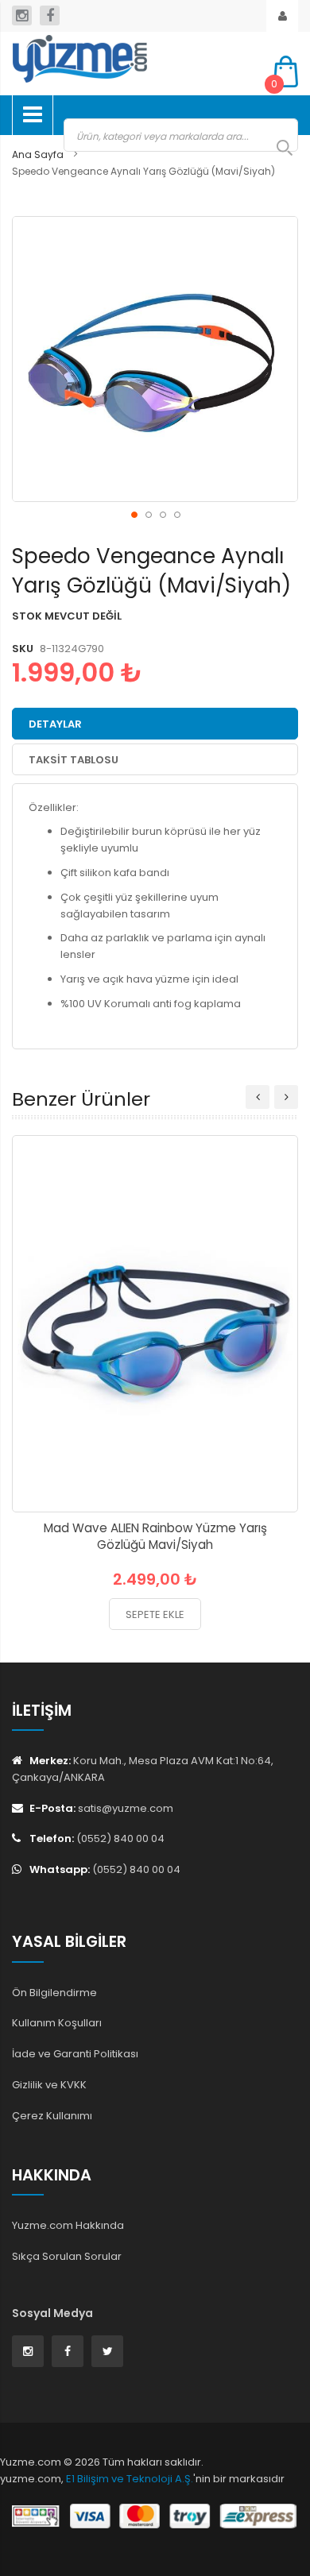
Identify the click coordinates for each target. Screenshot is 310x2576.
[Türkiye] (131, 59)
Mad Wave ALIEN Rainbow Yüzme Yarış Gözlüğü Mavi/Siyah (155, 1536)
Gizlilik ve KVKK (49, 2085)
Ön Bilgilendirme (54, 1993)
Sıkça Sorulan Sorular (67, 2256)
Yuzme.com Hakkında (68, 2225)
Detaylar (55, 724)
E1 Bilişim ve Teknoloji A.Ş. (130, 2479)
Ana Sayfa (38, 154)
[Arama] (277, 148)
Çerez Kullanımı (52, 2116)
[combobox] (181, 135)
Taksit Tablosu (74, 760)
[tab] (155, 724)
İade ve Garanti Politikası (75, 2054)
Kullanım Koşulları (57, 2023)
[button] (134, 514)
